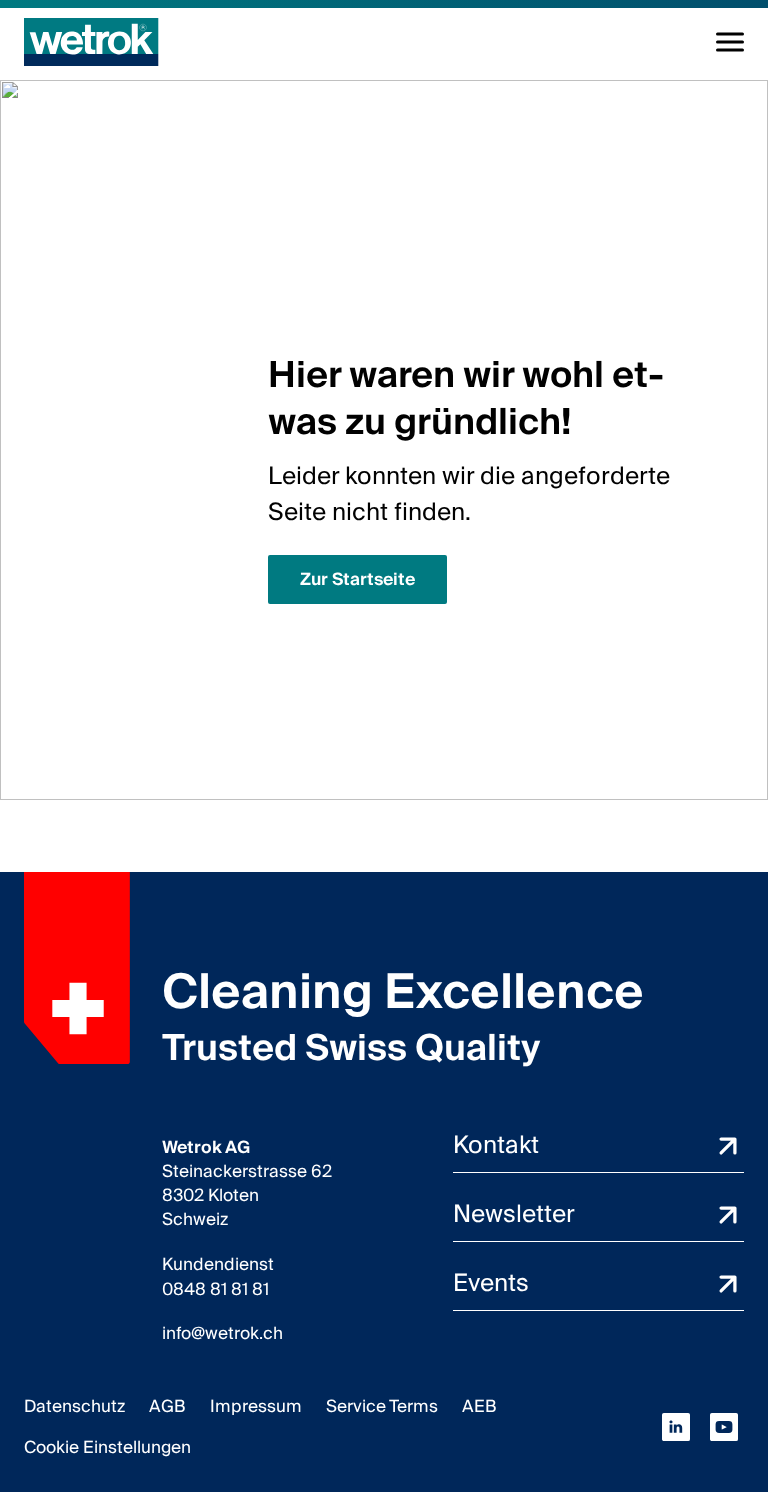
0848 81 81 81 (215, 1290)
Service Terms (382, 1406)
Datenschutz (74, 1406)
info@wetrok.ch (222, 1334)
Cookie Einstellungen (107, 1447)
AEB (479, 1406)
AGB (167, 1406)
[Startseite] (91, 42)
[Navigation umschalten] (730, 42)
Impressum (256, 1406)
